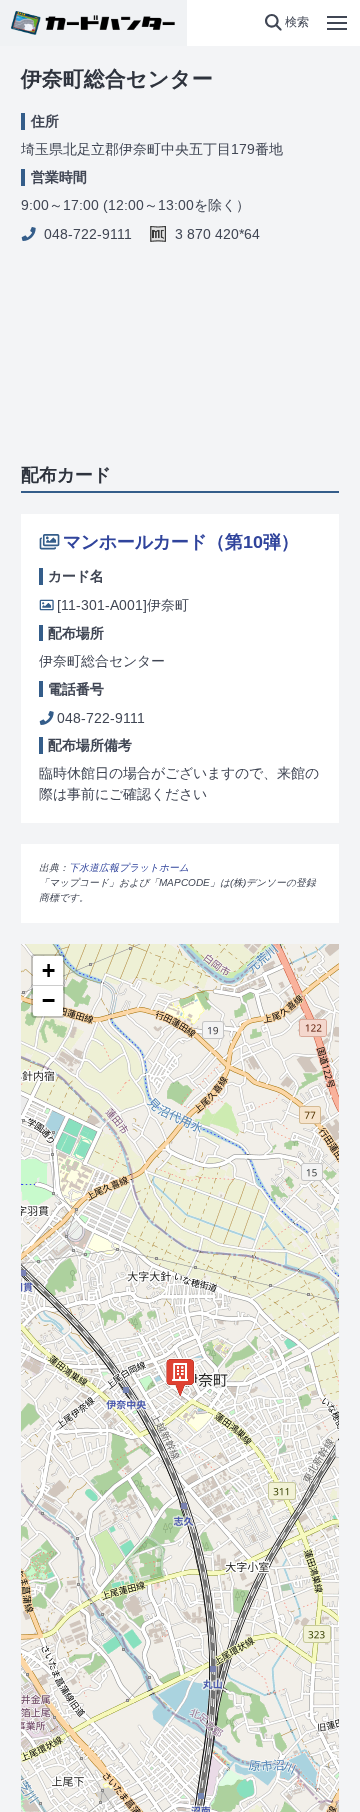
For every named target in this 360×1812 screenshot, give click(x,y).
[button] (286, 23)
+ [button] (48, 970)
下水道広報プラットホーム (129, 867)
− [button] (48, 1000)
